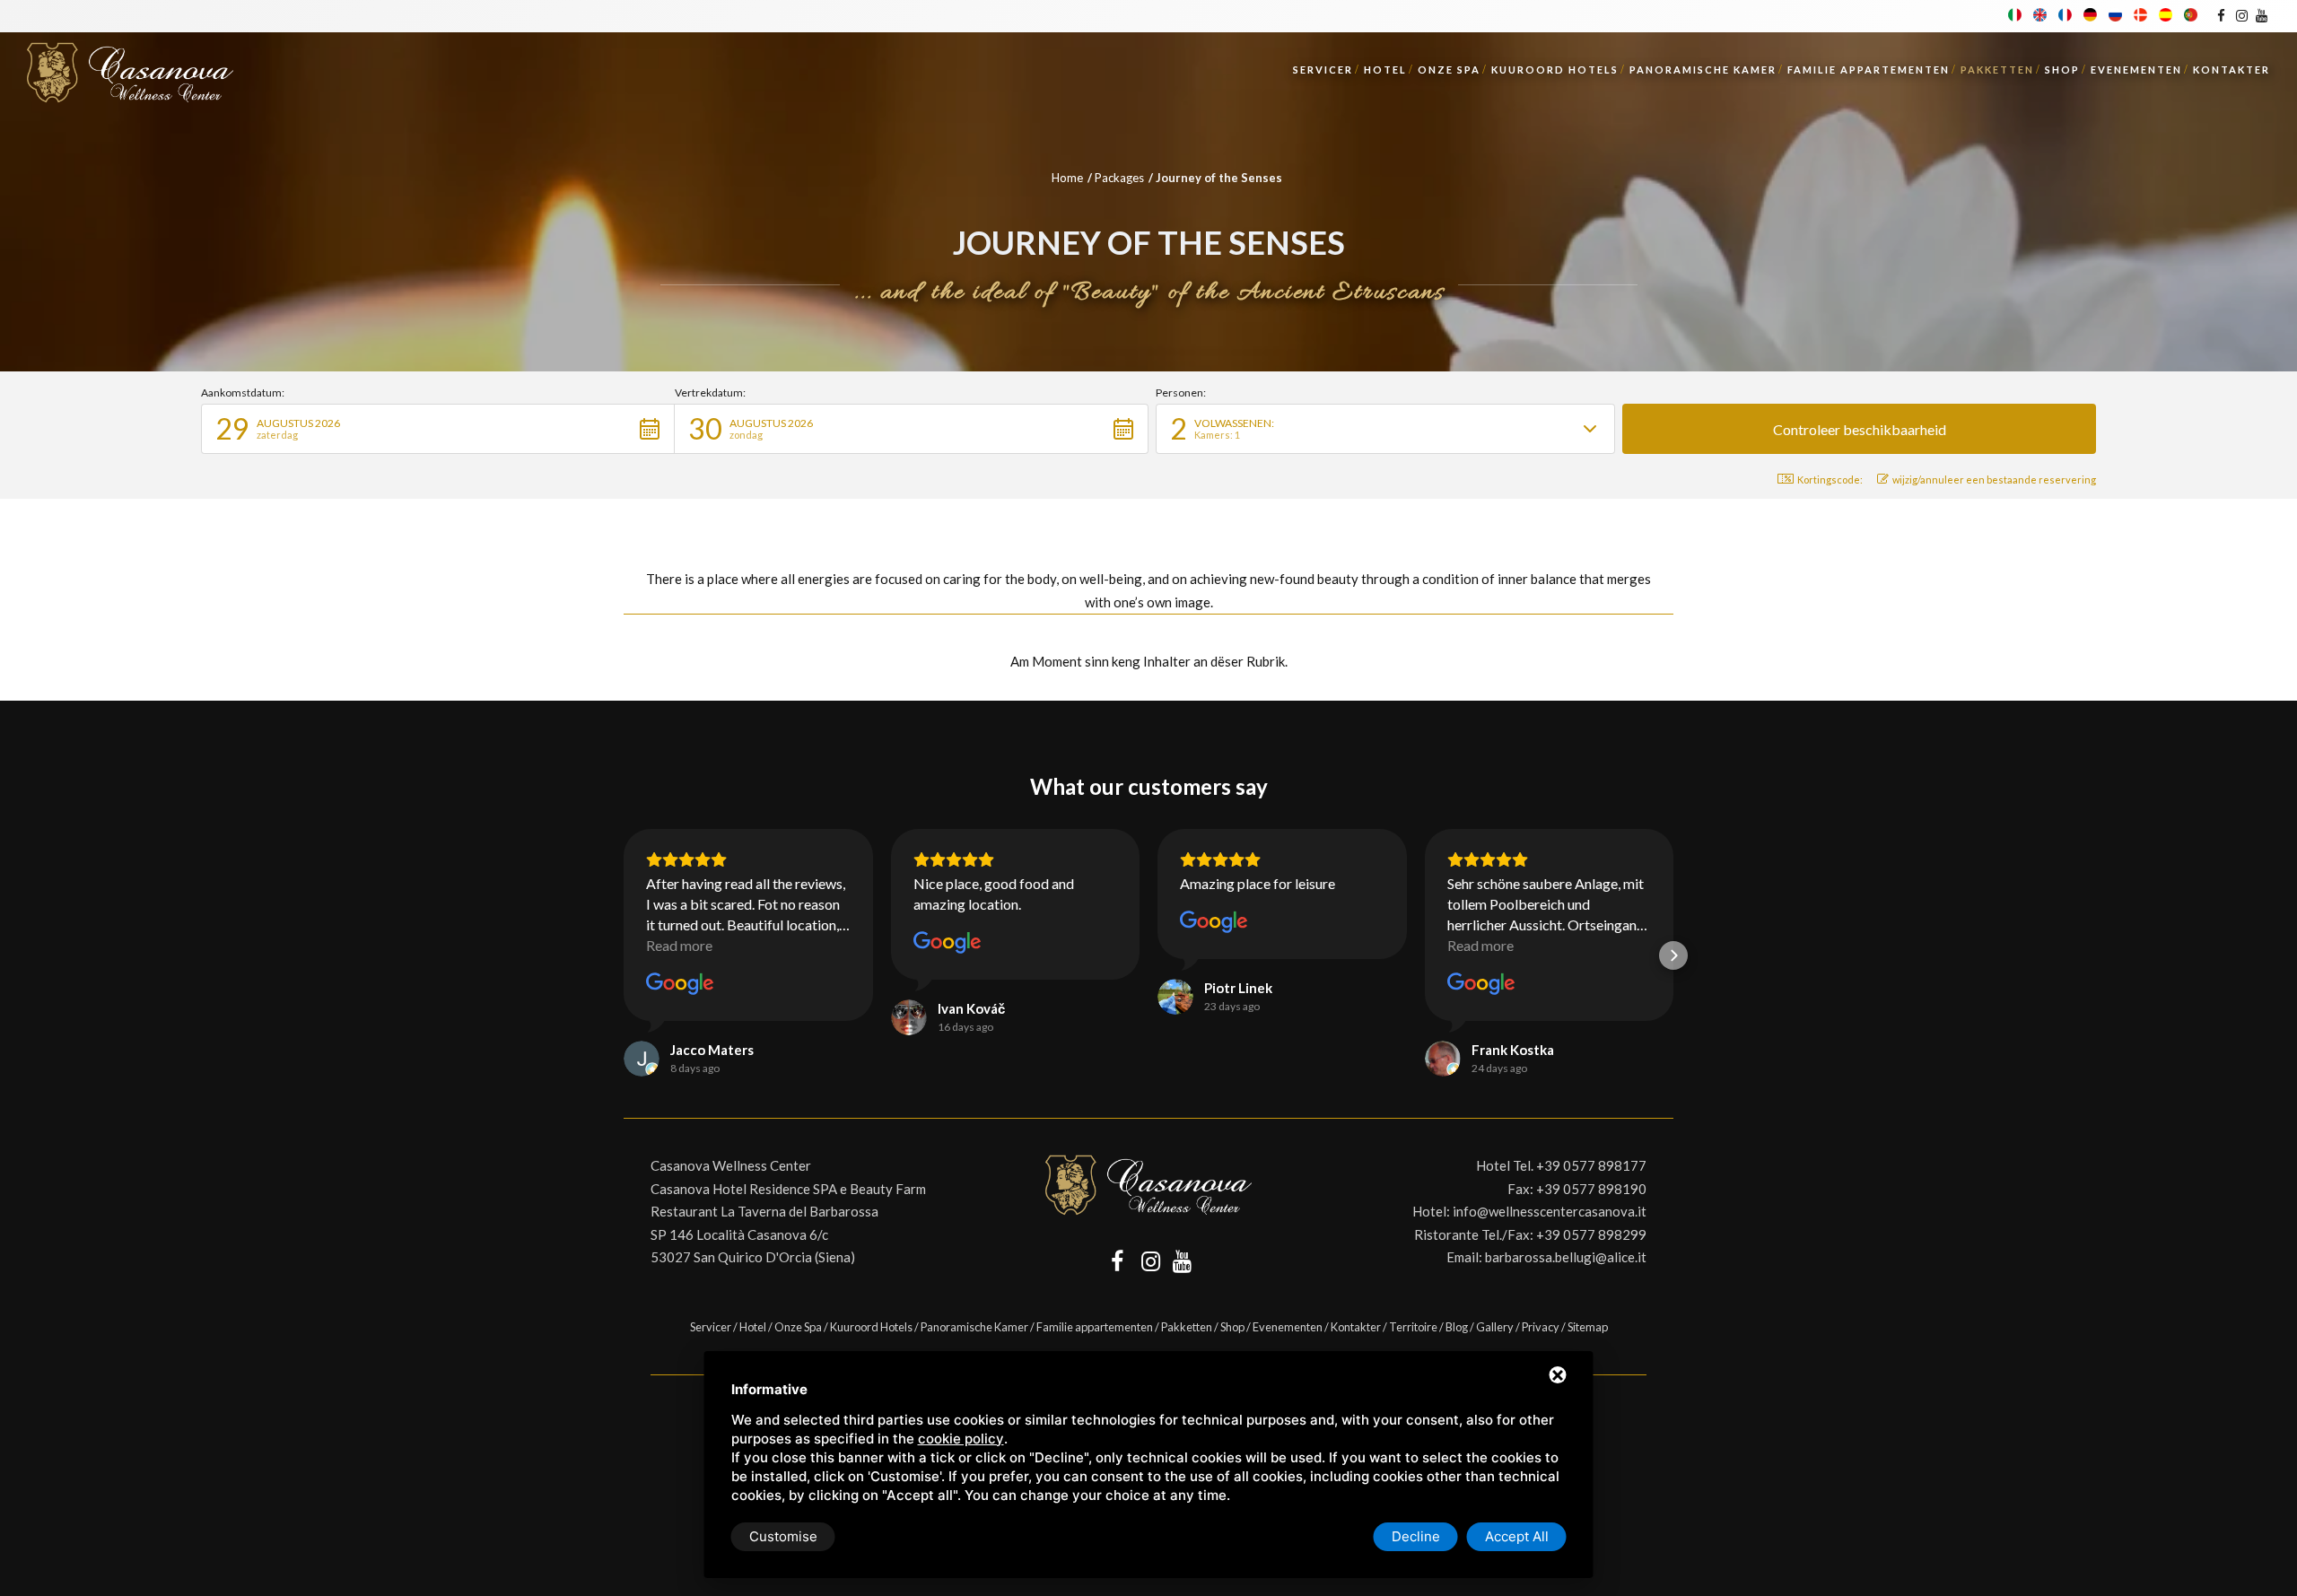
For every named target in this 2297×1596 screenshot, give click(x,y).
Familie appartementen (1869, 70)
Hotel (1385, 70)
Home (1067, 178)
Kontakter (2231, 70)
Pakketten (1997, 70)
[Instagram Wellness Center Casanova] (2241, 15)
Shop (2062, 70)
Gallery (1495, 1327)
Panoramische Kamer (1703, 70)
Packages (1119, 178)
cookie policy (961, 1439)
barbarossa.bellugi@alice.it (1566, 1257)
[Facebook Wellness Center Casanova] (2221, 15)
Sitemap (1588, 1327)
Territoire (1413, 1327)
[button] (438, 429)
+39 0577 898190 (1591, 1189)
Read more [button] (679, 945)
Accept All (1517, 1536)
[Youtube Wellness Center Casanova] (2262, 15)
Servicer (1323, 70)
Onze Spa (1449, 70)
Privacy (1541, 1327)
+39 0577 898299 (1591, 1234)
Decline (1416, 1536)
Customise (783, 1536)
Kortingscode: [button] (1830, 480)
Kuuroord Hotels (1555, 70)
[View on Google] (680, 984)
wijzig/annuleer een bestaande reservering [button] (1994, 480)
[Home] (130, 67)
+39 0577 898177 (1591, 1165)
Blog (1457, 1327)
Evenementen (2136, 70)
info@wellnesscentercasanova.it (1550, 1211)
